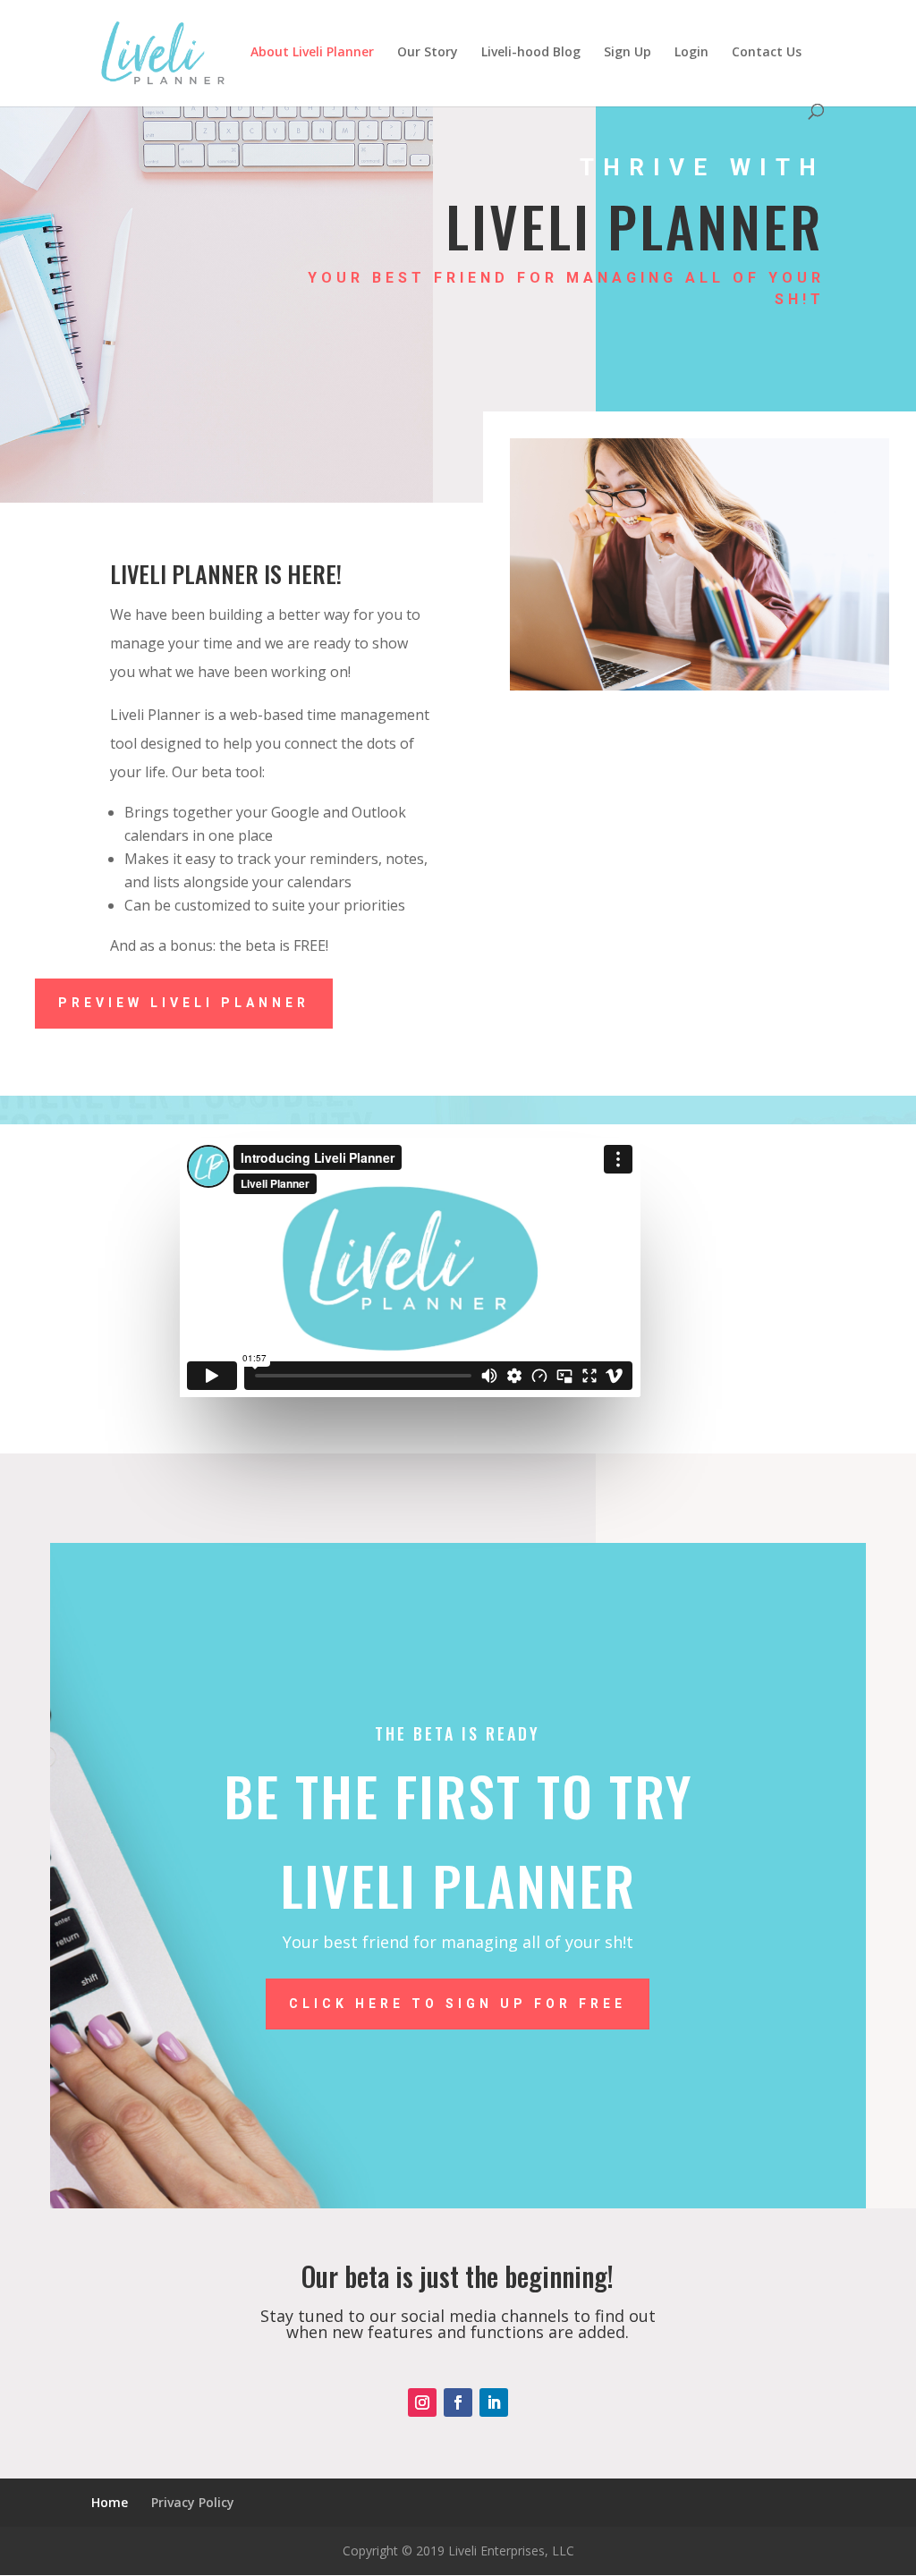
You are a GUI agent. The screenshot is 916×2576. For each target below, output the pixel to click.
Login (691, 53)
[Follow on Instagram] (422, 2402)
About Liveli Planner (312, 53)
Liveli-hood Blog (531, 53)
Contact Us (767, 53)
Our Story (428, 53)
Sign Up (628, 53)
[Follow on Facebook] (458, 2402)
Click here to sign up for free (458, 2004)
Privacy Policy (193, 2502)
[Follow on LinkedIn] (494, 2402)
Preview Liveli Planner (184, 1003)
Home (110, 2502)
